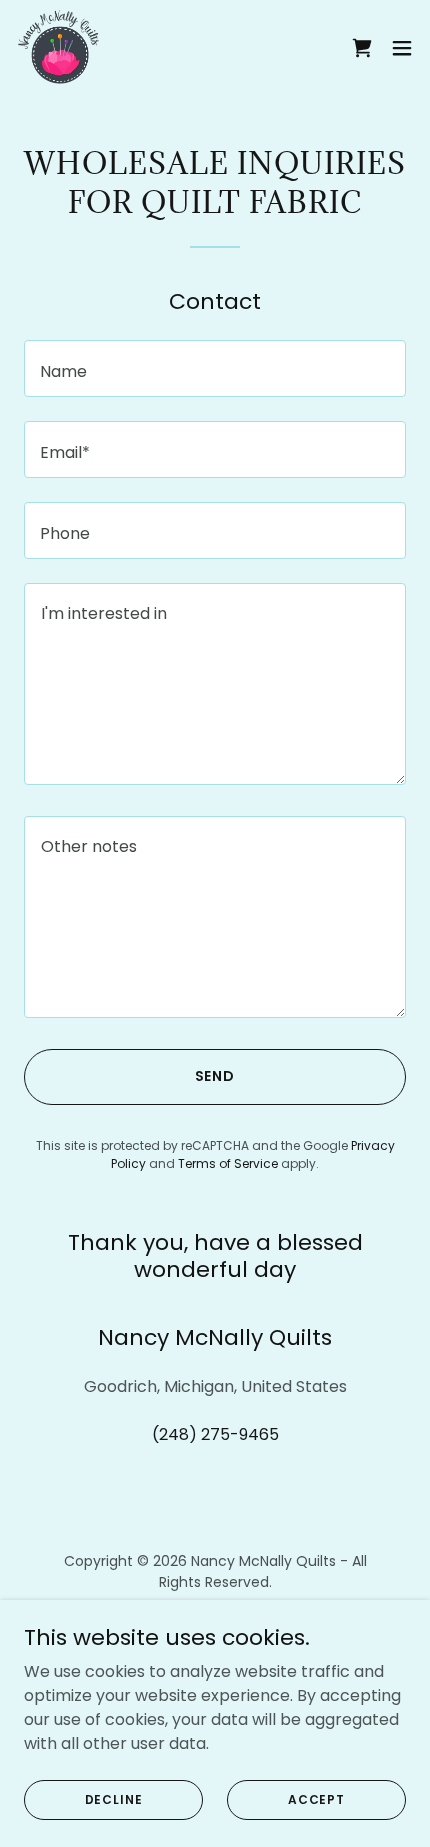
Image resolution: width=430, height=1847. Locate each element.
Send (215, 1076)
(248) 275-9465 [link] (215, 1434)
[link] (59, 48)
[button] (402, 48)
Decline (114, 1798)
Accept (316, 1798)
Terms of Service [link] (228, 1163)
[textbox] (215, 368)
